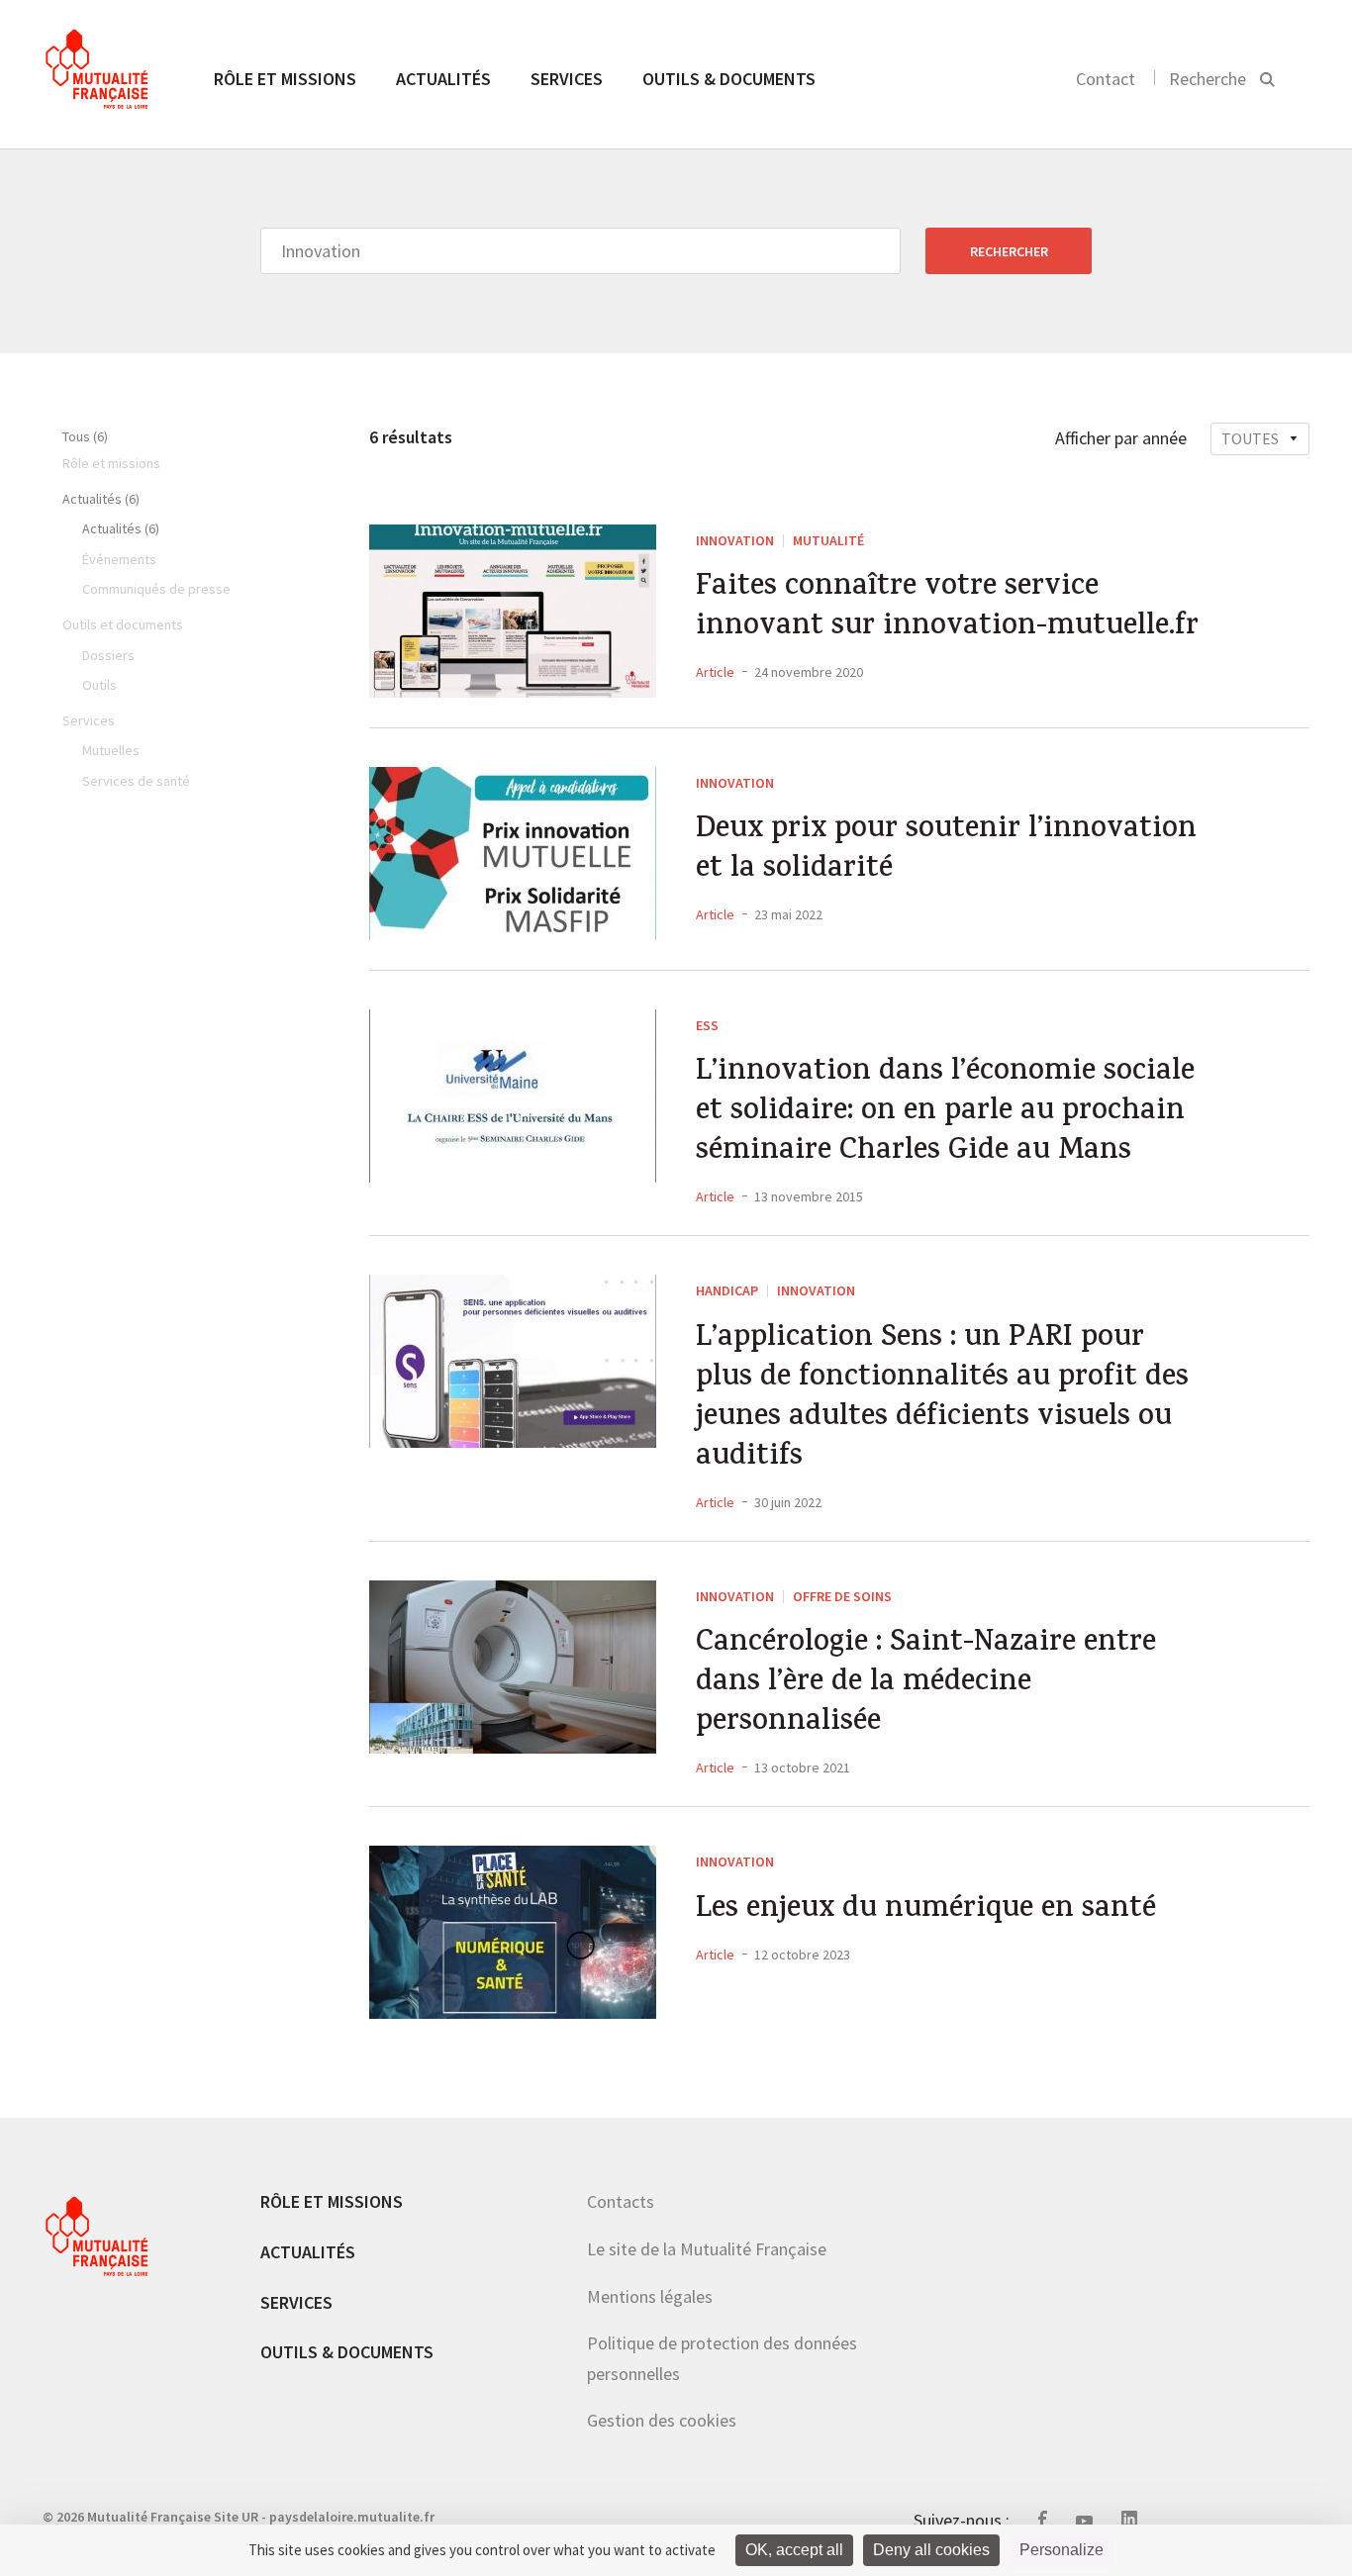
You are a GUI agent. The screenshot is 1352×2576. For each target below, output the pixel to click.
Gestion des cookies (662, 2420)
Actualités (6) (101, 499)
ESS (707, 1025)
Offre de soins (842, 1596)
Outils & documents (729, 79)
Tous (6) (85, 436)
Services (567, 79)
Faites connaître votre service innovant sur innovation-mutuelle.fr (947, 609)
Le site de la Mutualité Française (707, 2249)
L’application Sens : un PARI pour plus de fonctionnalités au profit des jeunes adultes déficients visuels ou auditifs (942, 1399)
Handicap (727, 1290)
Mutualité (828, 540)
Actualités (443, 79)
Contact (1106, 79)
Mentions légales (650, 2296)
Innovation (735, 540)
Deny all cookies (931, 2550)
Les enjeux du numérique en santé (926, 1911)
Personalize (1062, 2550)
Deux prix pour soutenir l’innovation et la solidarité (946, 851)
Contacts (621, 2201)
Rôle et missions (285, 79)
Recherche (1207, 79)
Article (715, 672)
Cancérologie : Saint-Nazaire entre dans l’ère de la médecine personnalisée (926, 1684)
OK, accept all (794, 2550)
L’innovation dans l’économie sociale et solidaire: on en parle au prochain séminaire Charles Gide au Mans (945, 1113)
